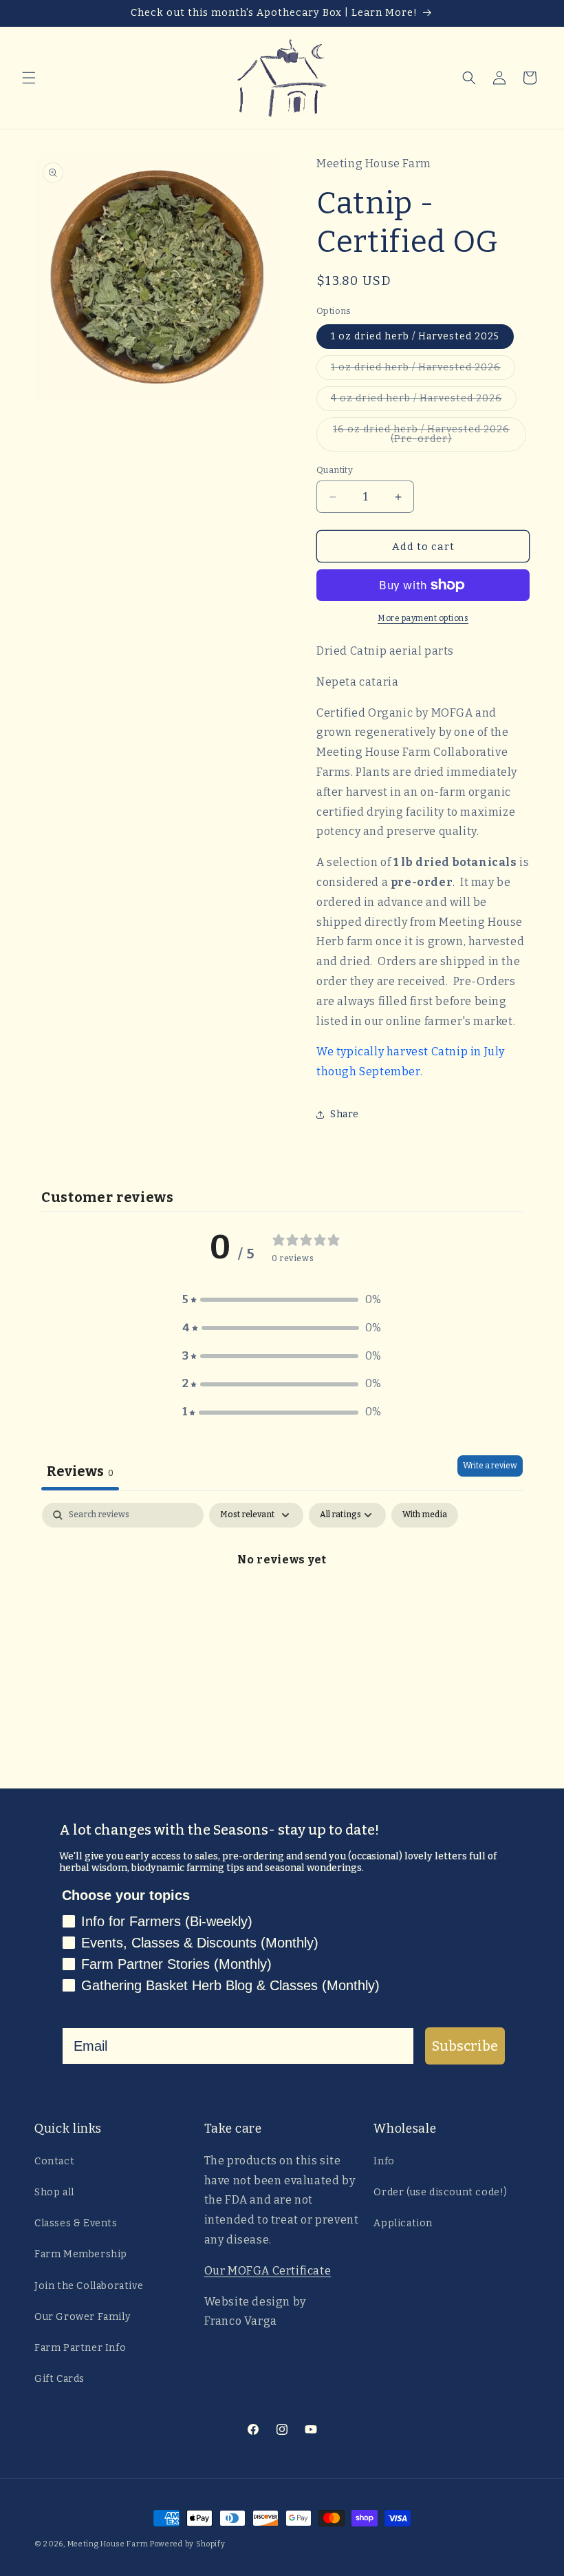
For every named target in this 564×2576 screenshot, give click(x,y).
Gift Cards (59, 2379)
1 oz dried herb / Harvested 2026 (423, 370)
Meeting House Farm (108, 2544)
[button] (29, 78)
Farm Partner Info (80, 2348)
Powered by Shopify (188, 2544)
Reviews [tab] (80, 1471)
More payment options (423, 618)
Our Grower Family (82, 2317)
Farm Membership (81, 2254)
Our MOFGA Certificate (268, 2271)
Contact (54, 2161)
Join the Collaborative (89, 2286)
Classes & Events (76, 2223)
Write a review (490, 1466)
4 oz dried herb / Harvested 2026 (424, 401)
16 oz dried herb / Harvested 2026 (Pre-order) (421, 437)
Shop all (54, 2192)
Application (403, 2223)
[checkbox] (425, 1515)
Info (384, 2161)
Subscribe (465, 2046)
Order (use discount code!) (441, 2192)
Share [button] (345, 1114)
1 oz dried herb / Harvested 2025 (415, 336)
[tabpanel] (282, 1606)
